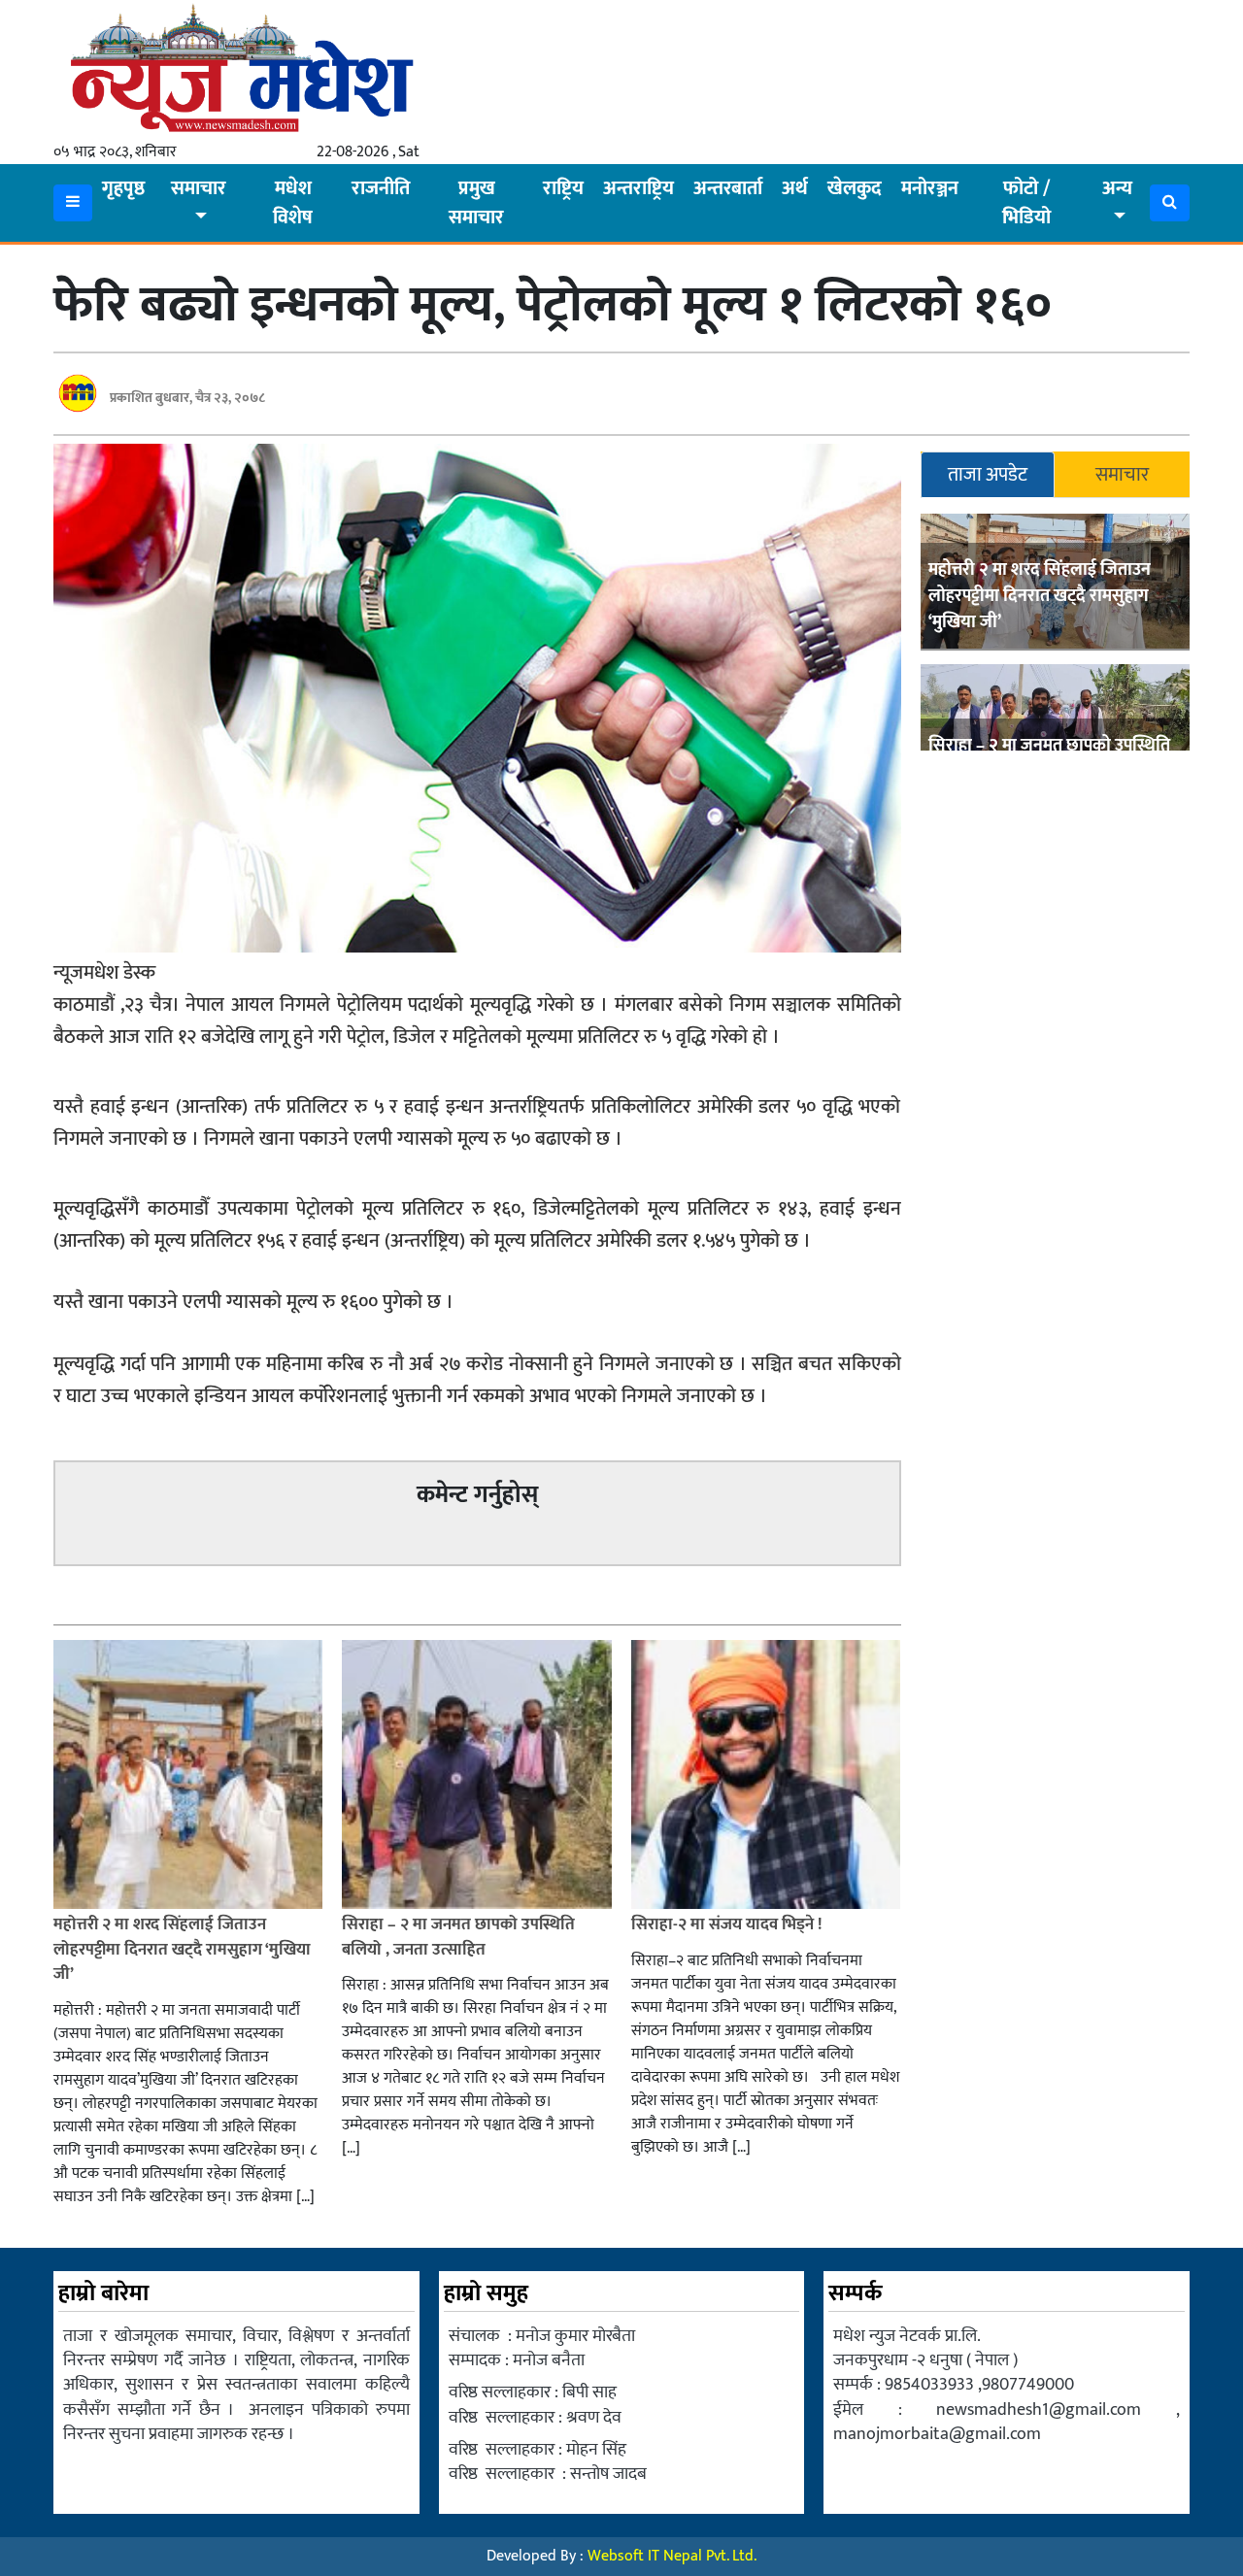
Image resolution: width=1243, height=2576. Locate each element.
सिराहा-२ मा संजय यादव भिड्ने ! (728, 1924)
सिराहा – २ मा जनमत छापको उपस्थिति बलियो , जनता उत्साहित (458, 1937)
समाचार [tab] (1122, 475)
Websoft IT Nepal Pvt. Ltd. (672, 2556)
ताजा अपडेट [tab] (988, 475)
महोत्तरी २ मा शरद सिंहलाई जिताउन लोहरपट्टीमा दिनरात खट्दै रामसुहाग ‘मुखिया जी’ (1040, 596)
